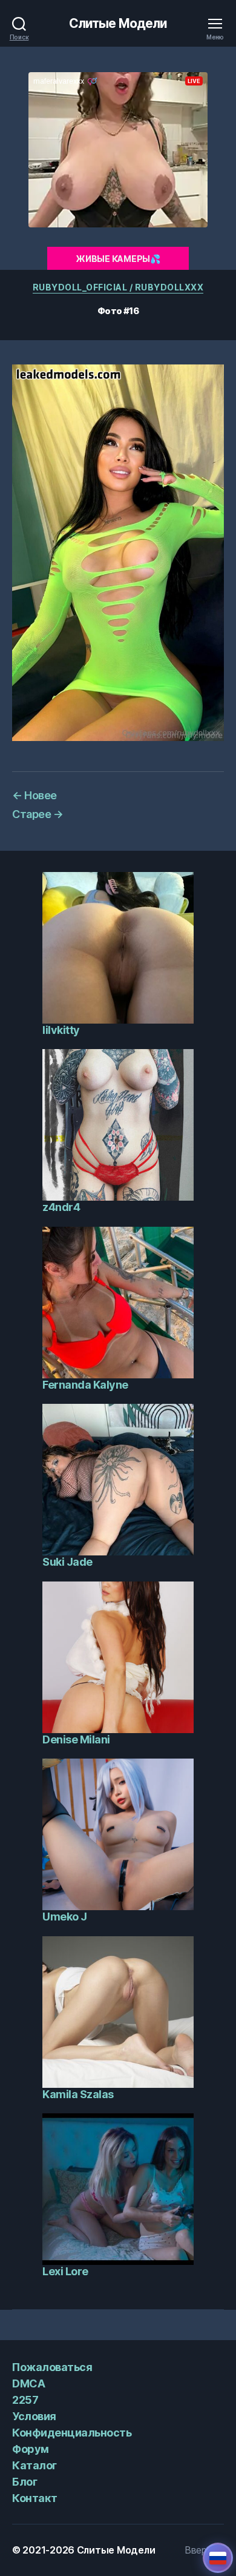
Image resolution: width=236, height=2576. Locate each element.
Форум (31, 2449)
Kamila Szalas (78, 2094)
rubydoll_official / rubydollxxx (118, 287)
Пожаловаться (52, 2367)
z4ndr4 (61, 1207)
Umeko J (65, 1917)
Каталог (34, 2465)
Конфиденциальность (72, 2433)
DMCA (28, 2383)
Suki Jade (67, 1562)
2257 (25, 2400)
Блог (25, 2482)
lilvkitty (61, 1030)
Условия (34, 2416)
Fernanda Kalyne (85, 1385)
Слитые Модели (118, 23)
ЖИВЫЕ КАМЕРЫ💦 (118, 259)
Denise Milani (76, 1739)
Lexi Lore (65, 2271)
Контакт (35, 2498)
